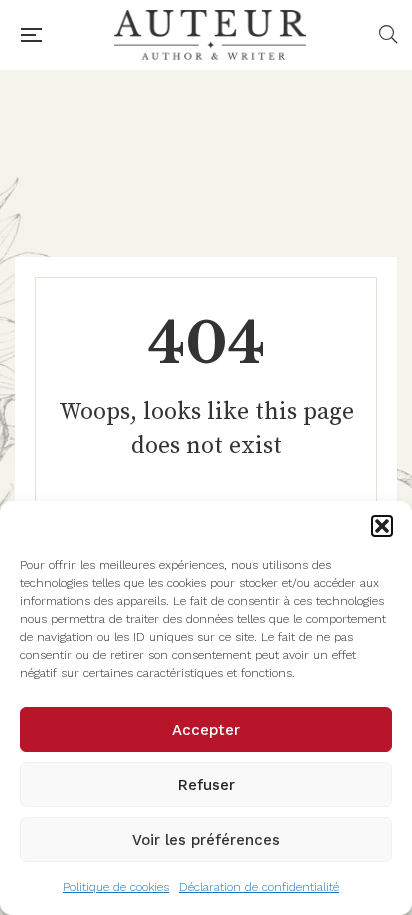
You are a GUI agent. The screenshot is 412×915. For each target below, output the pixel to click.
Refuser (206, 785)
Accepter (206, 730)
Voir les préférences (206, 840)
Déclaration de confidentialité (259, 887)
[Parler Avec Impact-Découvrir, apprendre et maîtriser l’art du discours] (210, 35)
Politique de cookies (116, 887)
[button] (382, 526)
